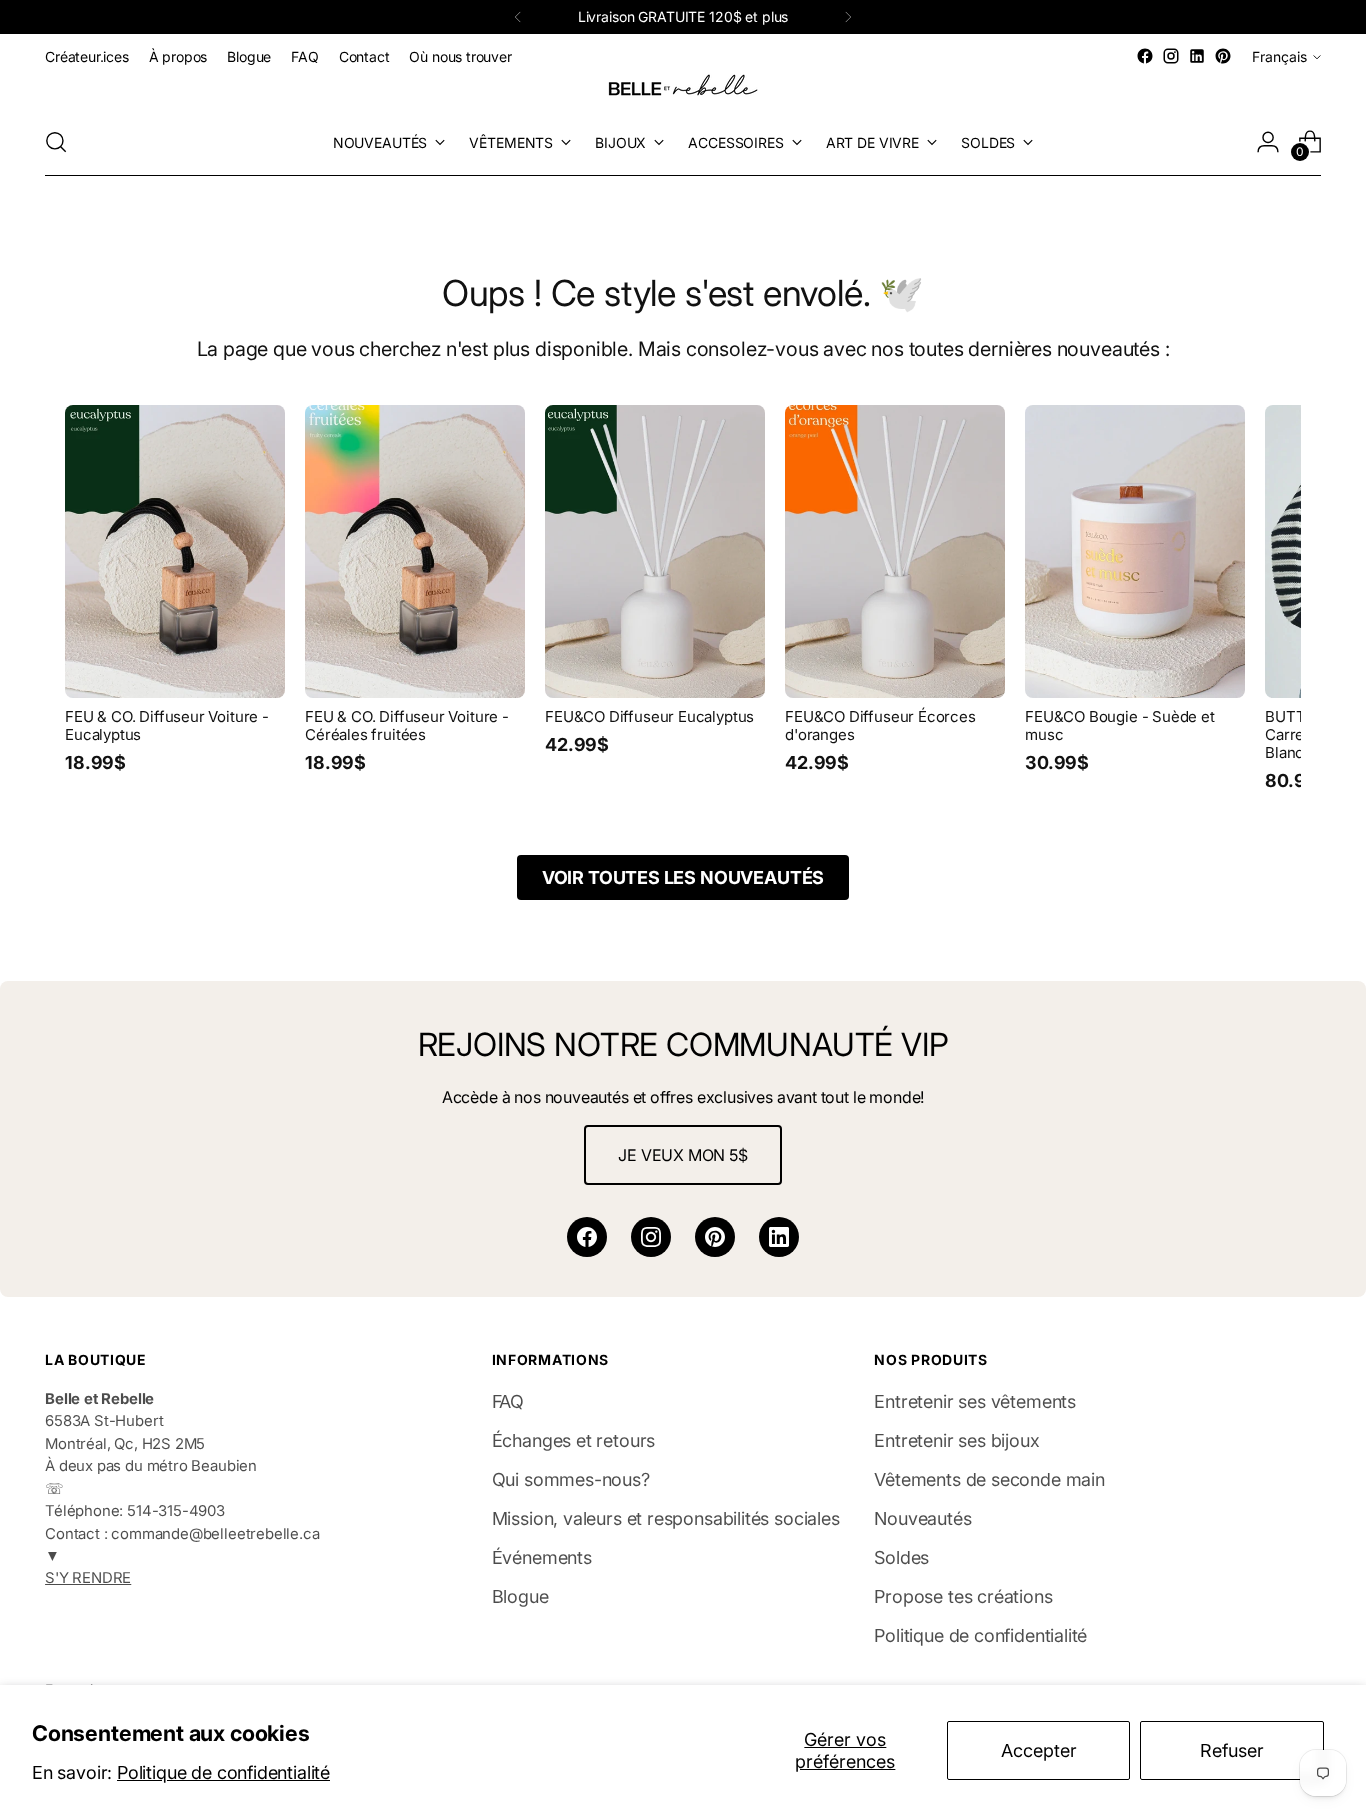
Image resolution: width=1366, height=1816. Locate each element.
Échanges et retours (574, 1440)
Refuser (1232, 1750)
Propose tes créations (963, 1596)
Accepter (1039, 1750)
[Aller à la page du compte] (1268, 142)
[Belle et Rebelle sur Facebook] (1145, 56)
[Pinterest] (715, 1237)
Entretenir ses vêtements (975, 1401)
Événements (542, 1557)
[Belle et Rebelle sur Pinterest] (1223, 56)
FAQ (508, 1401)
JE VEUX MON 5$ (682, 1155)
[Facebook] (587, 1237)
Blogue (520, 1596)
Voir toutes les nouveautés (683, 877)
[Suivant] (848, 17)
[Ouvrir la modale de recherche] (56, 142)
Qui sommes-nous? (571, 1479)
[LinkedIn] (779, 1237)
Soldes (901, 1557)
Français (1279, 56)
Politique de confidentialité (223, 1772)
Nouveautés (922, 1518)
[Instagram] (651, 1237)
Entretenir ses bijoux (956, 1440)
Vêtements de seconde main (989, 1479)
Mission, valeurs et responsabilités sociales (666, 1518)
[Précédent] (518, 17)
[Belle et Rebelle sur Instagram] (1171, 56)
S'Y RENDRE (88, 1578)
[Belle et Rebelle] (683, 89)
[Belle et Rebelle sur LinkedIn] (1197, 56)
